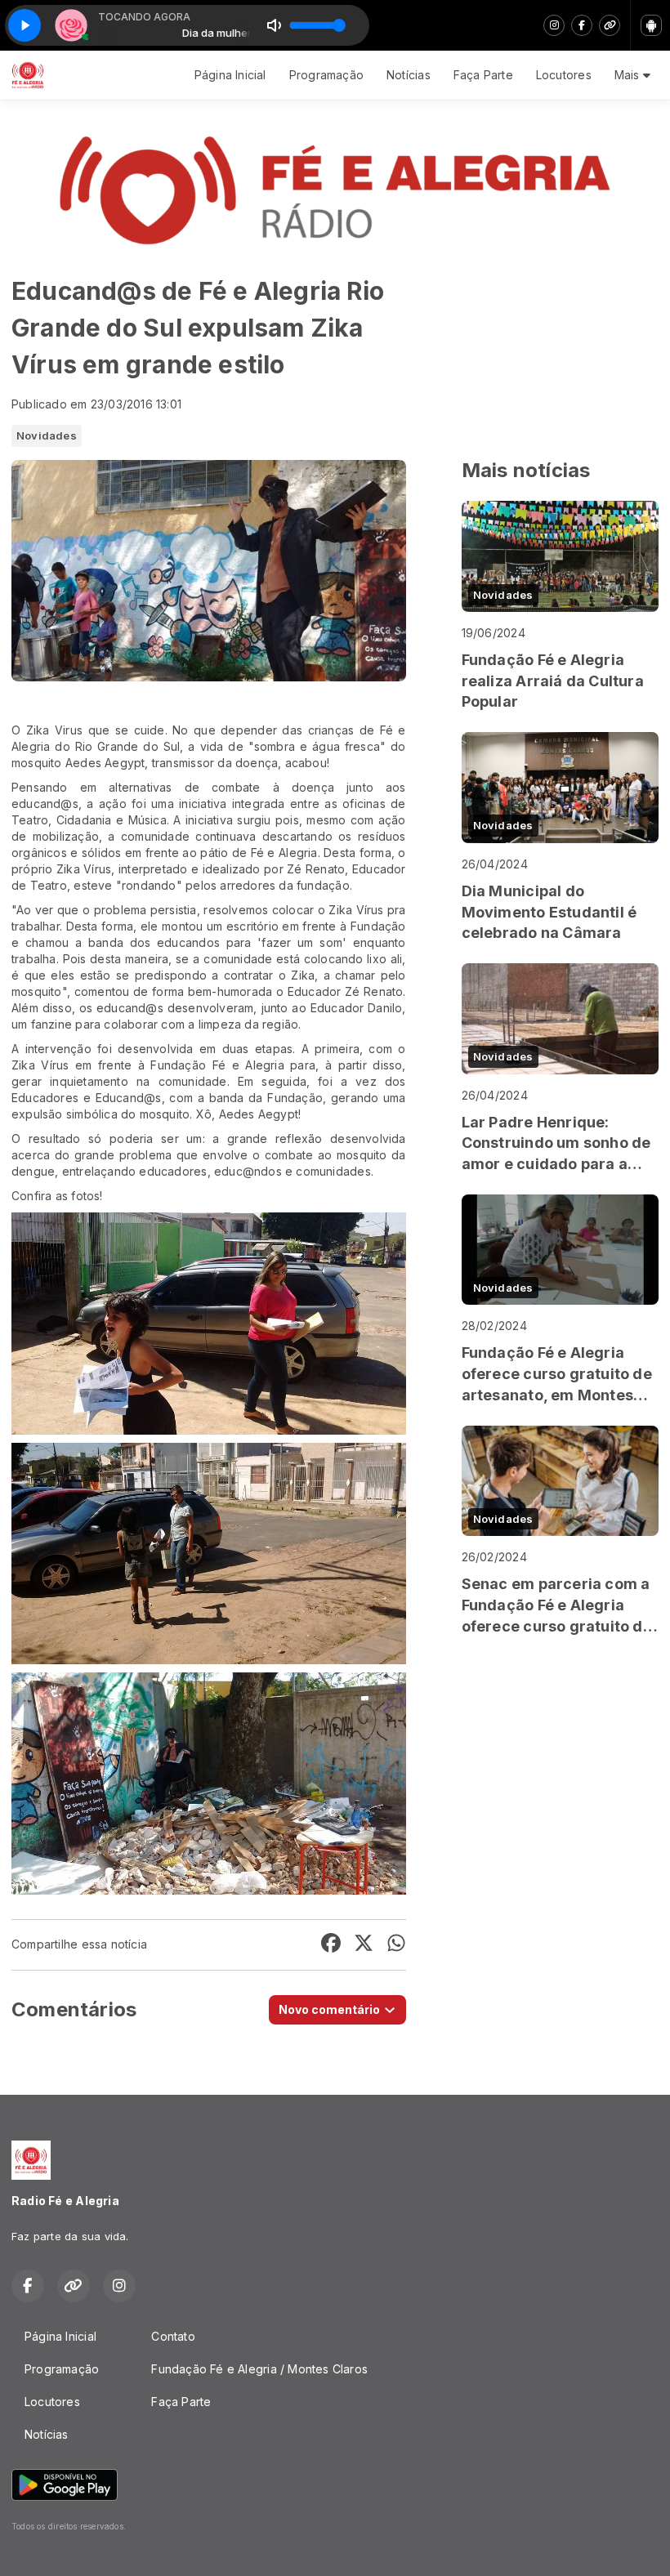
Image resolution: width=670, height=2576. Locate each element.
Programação (326, 75)
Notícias (409, 75)
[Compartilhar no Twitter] (364, 1945)
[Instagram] (554, 25)
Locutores (564, 75)
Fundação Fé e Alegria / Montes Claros (259, 2369)
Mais (629, 75)
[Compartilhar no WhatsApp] (396, 1945)
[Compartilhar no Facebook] (331, 1945)
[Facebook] (582, 25)
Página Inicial (230, 75)
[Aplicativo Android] (651, 25)
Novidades (47, 435)
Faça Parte (483, 75)
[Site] (610, 25)
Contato (173, 2336)
